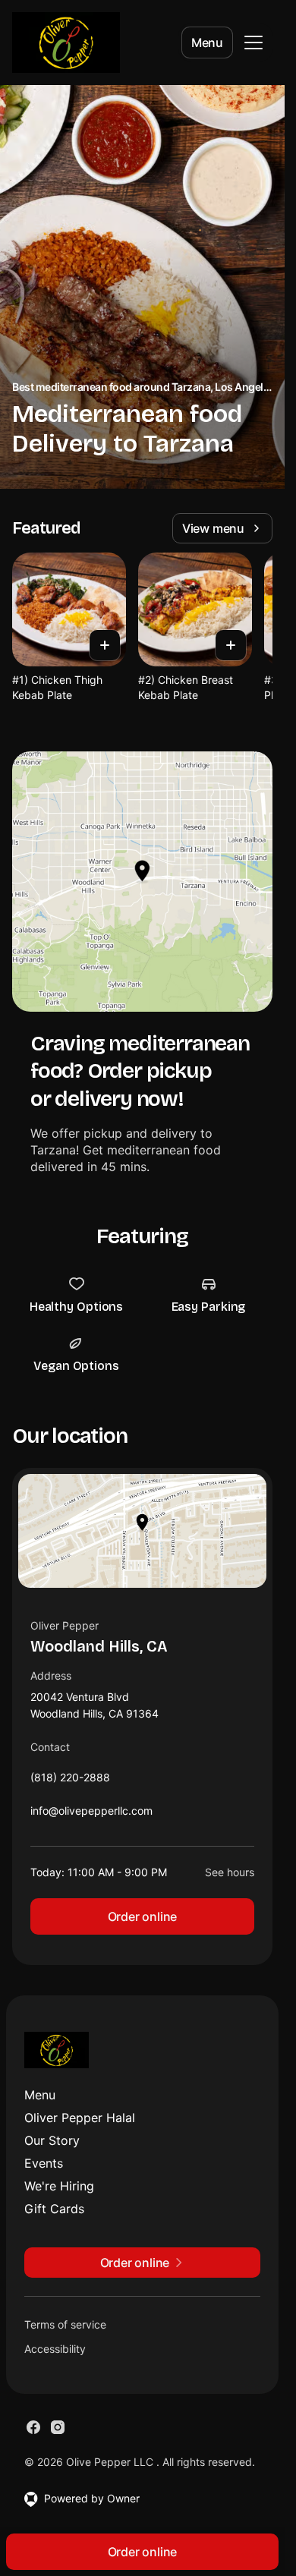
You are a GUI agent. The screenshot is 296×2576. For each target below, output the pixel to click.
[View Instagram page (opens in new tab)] (58, 2427)
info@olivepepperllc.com (91, 1814)
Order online (143, 1916)
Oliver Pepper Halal (80, 2118)
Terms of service (65, 2324)
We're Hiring (59, 2186)
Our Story (52, 2140)
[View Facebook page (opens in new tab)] (33, 2427)
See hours (230, 1872)
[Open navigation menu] (253, 43)
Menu (207, 43)
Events (44, 2163)
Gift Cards (54, 2209)
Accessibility (55, 2349)
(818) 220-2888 (70, 1781)
